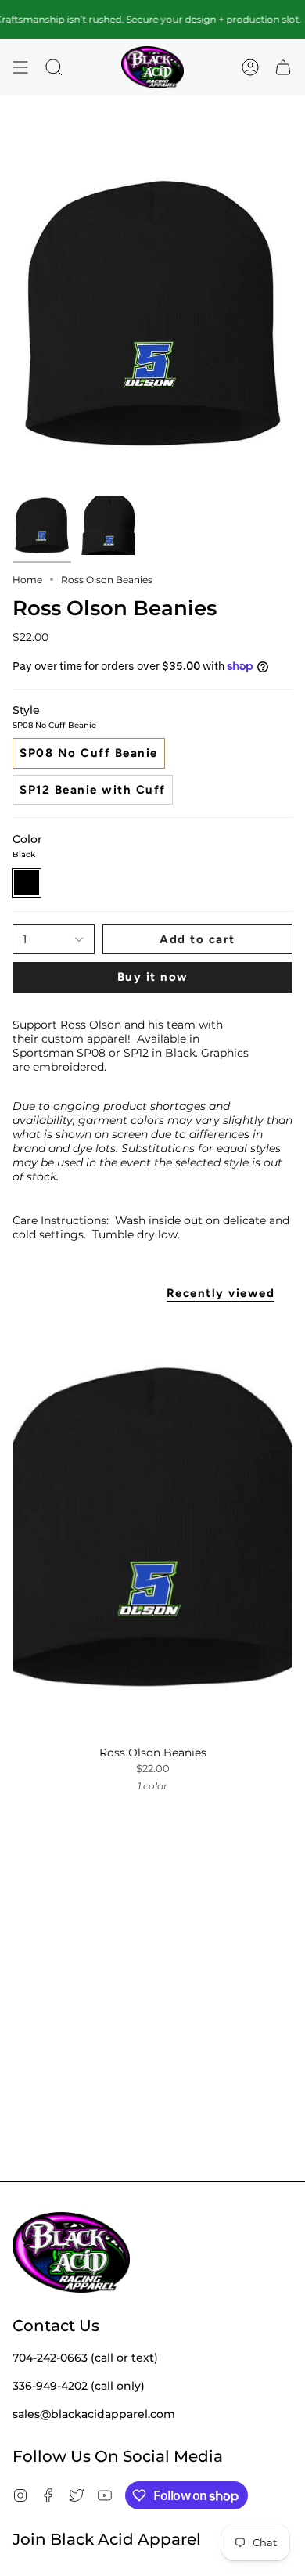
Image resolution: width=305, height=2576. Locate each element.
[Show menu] (20, 68)
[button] (54, 68)
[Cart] (283, 68)
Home (27, 580)
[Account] (250, 68)
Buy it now (153, 977)
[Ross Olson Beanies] (152, 1527)
